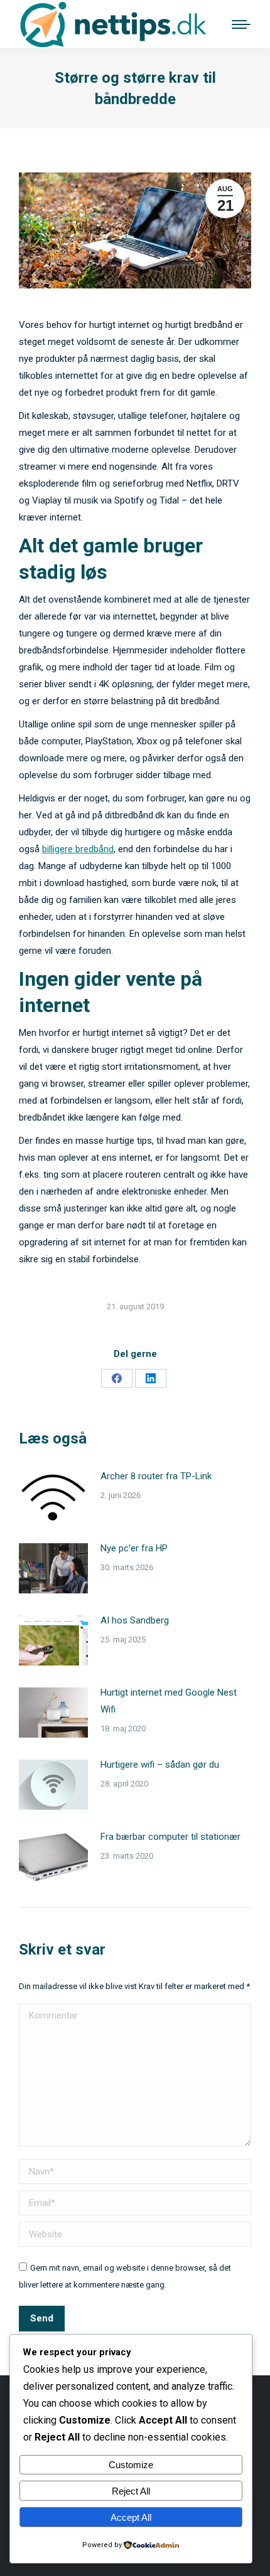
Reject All (131, 2491)
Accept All (131, 2517)
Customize (131, 2465)
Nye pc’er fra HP (134, 1548)
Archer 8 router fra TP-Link (156, 1476)
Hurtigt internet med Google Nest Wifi (169, 1701)
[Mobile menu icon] (241, 24)
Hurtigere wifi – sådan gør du (160, 1765)
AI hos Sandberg (135, 1620)
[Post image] (53, 1496)
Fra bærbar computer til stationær (170, 1837)
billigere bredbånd (78, 849)
